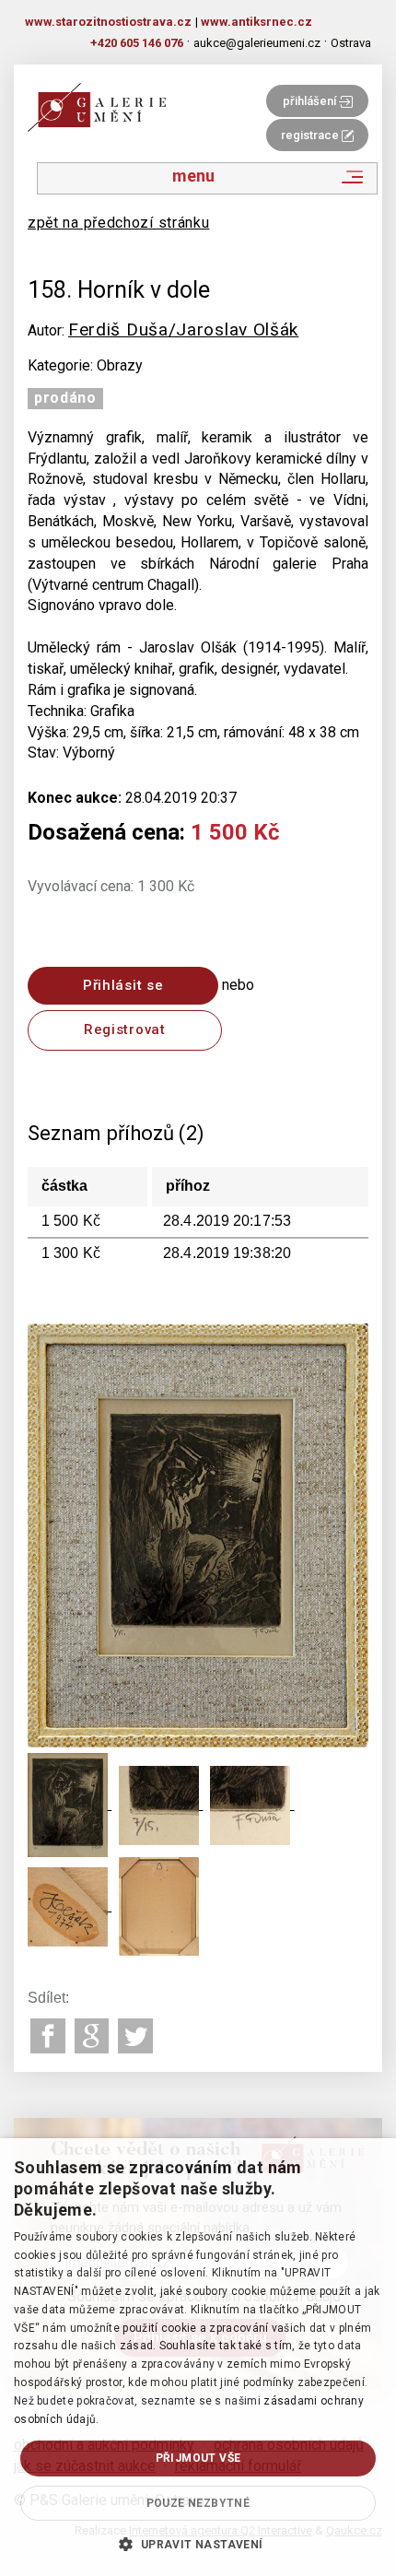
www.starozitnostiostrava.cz (108, 22)
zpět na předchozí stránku (119, 223)
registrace (311, 135)
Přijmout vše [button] (198, 2458)
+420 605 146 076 (137, 43)
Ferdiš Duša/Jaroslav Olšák (183, 329)
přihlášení (311, 101)
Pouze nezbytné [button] (198, 2503)
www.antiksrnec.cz (256, 22)
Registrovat (125, 1029)
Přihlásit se (123, 985)
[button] (198, 2544)
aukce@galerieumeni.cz (257, 43)
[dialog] (198, 2357)
